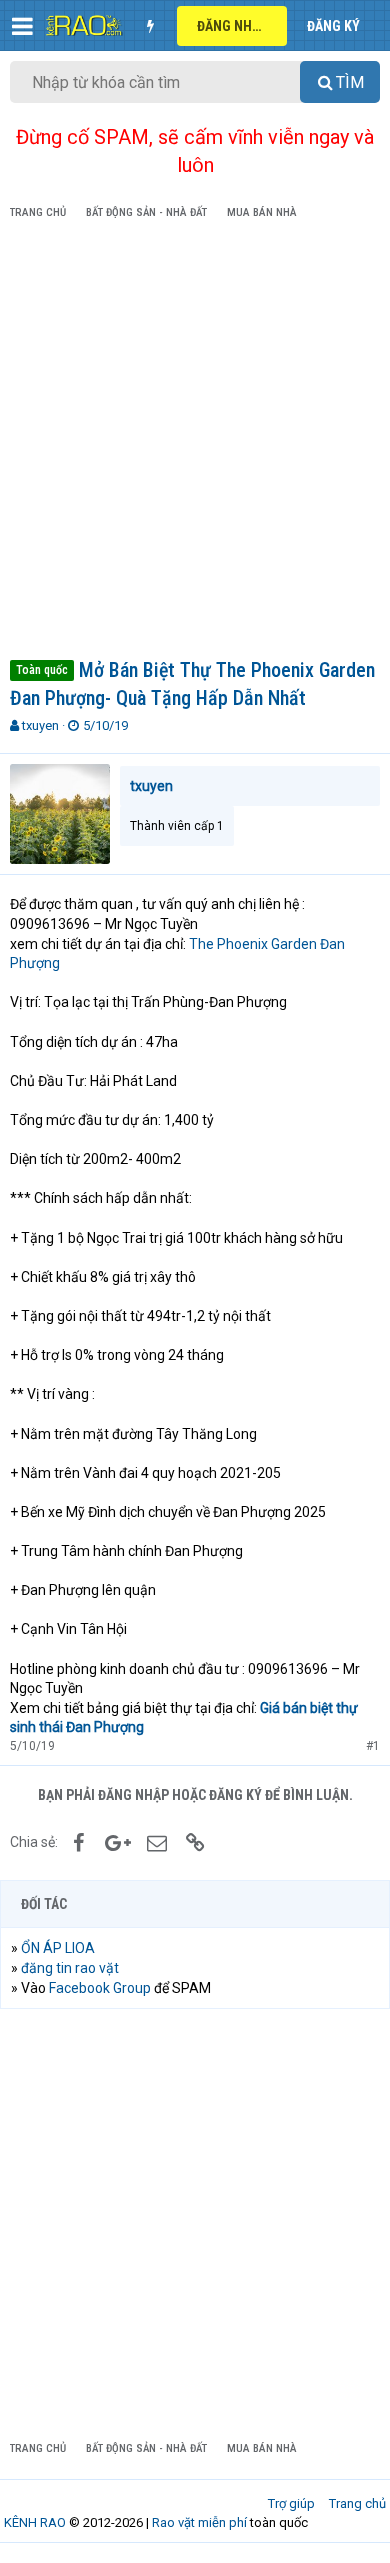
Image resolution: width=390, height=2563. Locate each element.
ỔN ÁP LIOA (58, 1948)
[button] (22, 26)
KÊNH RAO (35, 2522)
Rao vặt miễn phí (199, 2522)
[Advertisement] (195, 443)
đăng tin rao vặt (70, 1968)
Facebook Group (100, 1988)
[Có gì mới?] (150, 26)
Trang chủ (357, 2503)
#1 (373, 1746)
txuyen (40, 725)
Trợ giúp (291, 2503)
